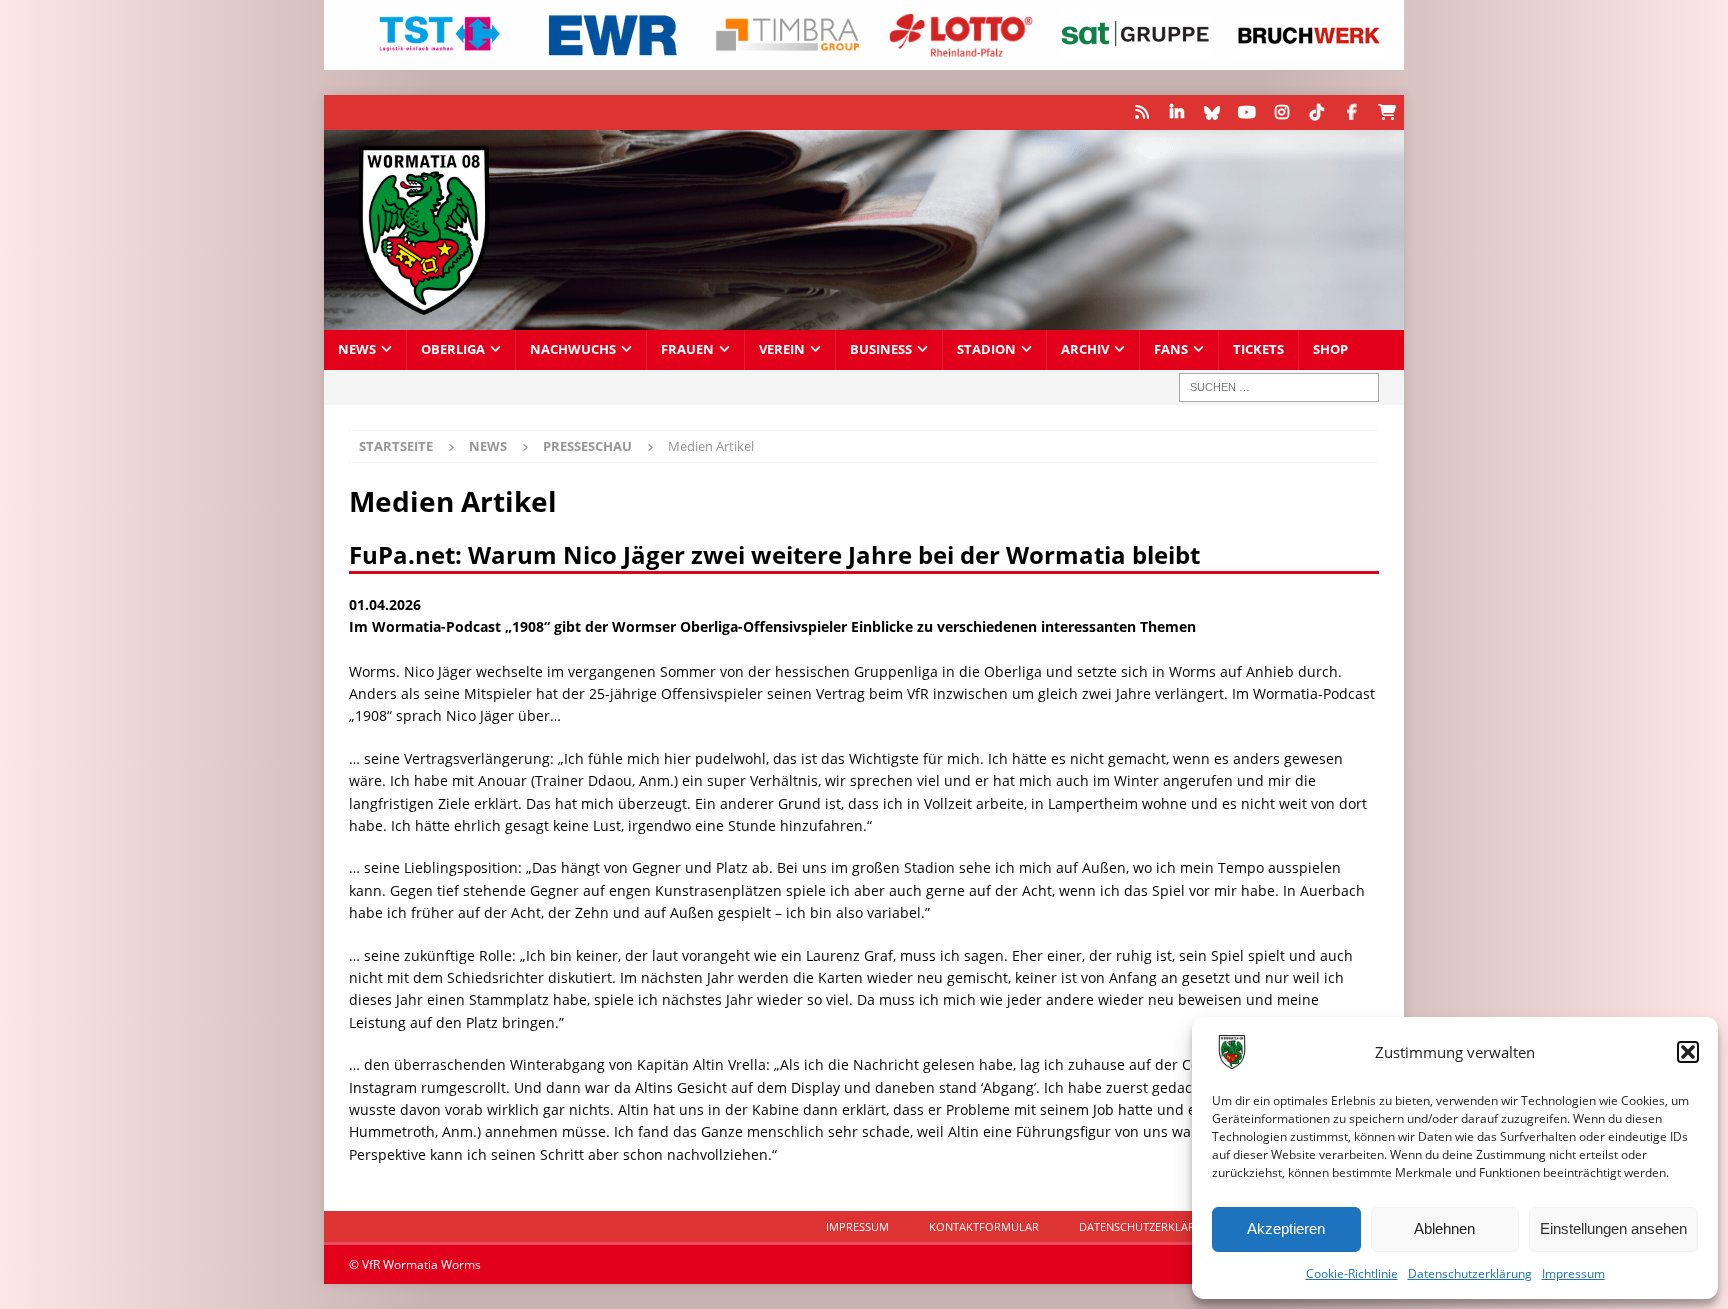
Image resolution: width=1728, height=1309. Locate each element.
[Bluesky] (1211, 112)
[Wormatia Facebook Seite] (1351, 112)
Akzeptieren (1286, 1228)
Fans (1171, 349)
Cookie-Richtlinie (1352, 1273)
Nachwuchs (573, 349)
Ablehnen (1444, 1228)
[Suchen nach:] (1279, 387)
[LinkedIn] (1176, 112)
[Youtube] (1246, 112)
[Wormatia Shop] (1386, 112)
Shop (1330, 349)
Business (881, 349)
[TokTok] (1316, 112)
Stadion (986, 349)
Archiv (1085, 349)
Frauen (687, 349)
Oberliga (453, 349)
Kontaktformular (984, 1226)
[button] (1688, 1052)
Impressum (1573, 1273)
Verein (782, 349)
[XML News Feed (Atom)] (1141, 112)
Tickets (1258, 349)
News (357, 349)
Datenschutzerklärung (1470, 1273)
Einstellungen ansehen (1613, 1228)
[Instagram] (1281, 112)
